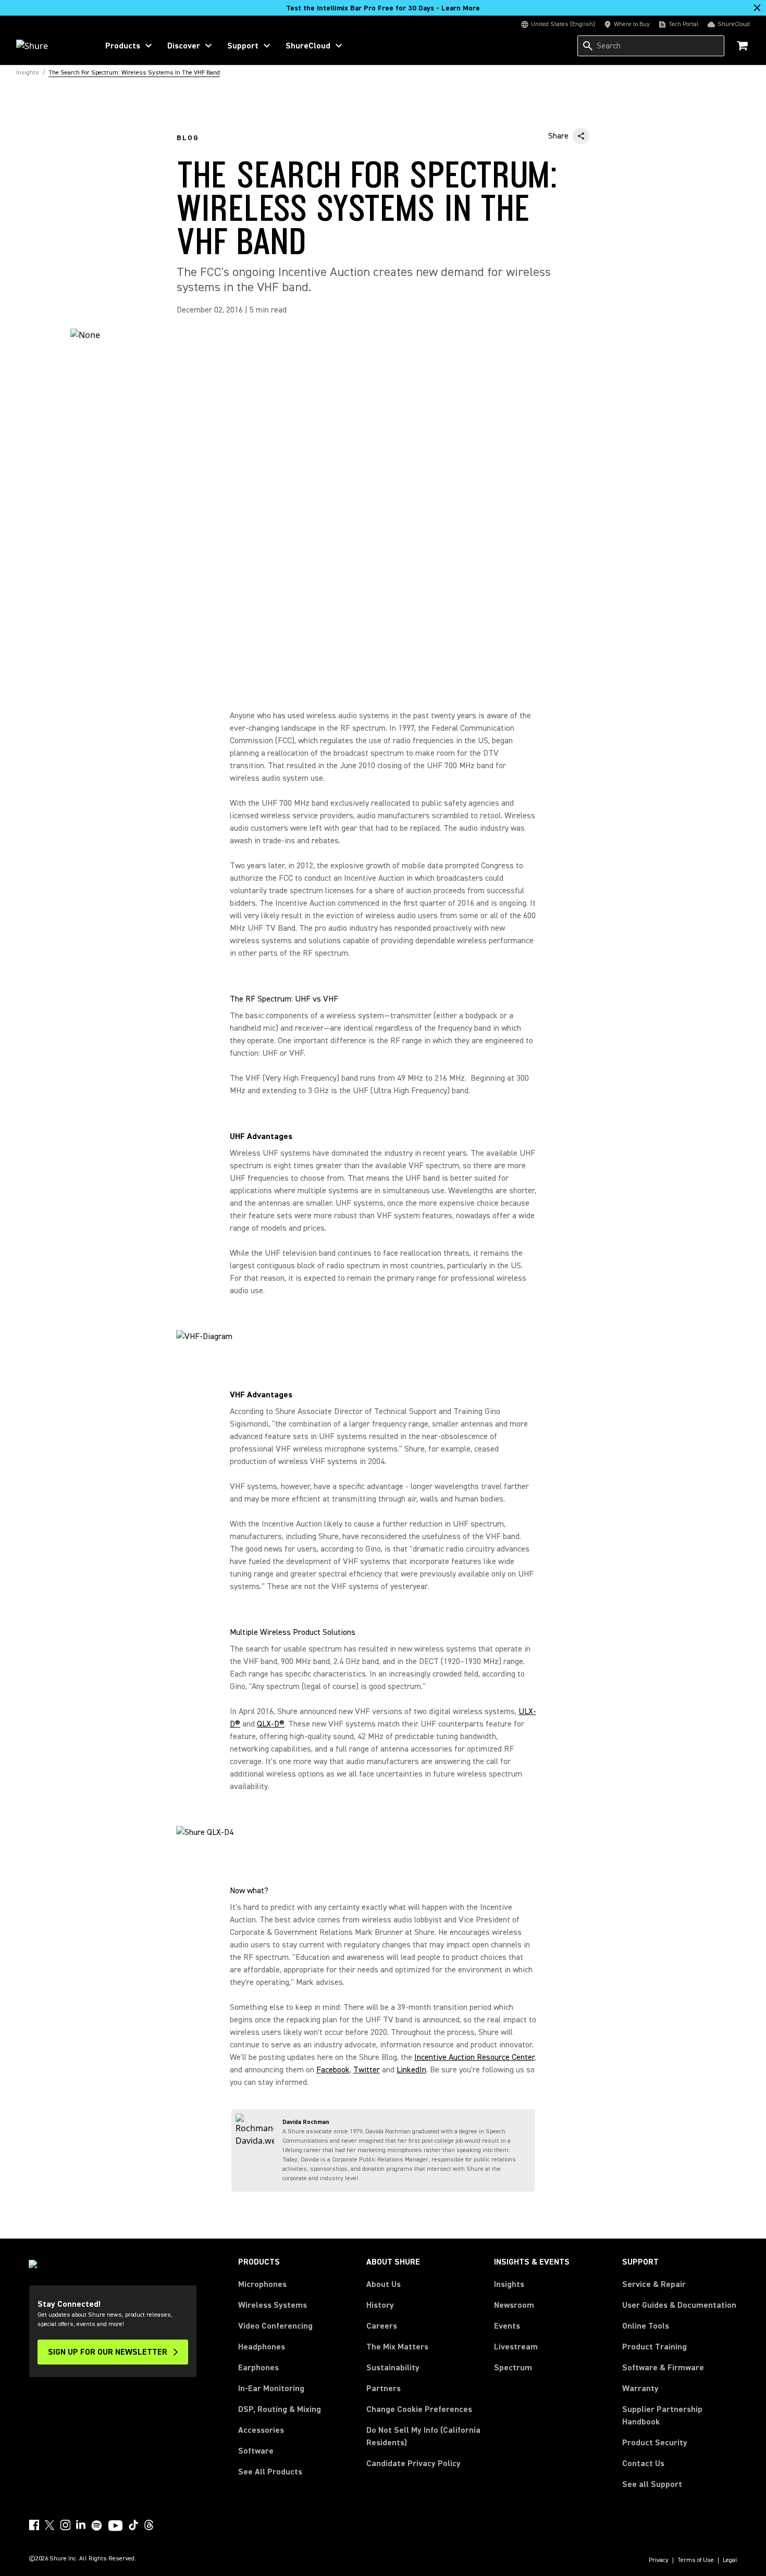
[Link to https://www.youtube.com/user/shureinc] (115, 2527)
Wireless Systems (273, 2305)
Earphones (258, 2368)
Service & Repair (654, 2284)
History (380, 2305)
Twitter (367, 2070)
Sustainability (393, 2368)
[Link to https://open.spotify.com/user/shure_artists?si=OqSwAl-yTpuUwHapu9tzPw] (97, 2525)
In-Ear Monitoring (271, 2389)
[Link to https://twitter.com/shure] (50, 2525)
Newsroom (514, 2305)
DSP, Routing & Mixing (280, 2409)
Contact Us (643, 2464)
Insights (509, 2284)
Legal (730, 2560)
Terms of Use (696, 2560)
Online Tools (646, 2326)
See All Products (270, 2472)
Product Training (654, 2347)
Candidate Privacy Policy (413, 2464)
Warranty (640, 2389)
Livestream (516, 2347)
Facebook (333, 2070)
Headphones (262, 2347)
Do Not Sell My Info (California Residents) (423, 2436)
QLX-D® (271, 1724)
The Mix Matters (397, 2347)
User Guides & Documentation (679, 2305)
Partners (384, 2389)
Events (507, 2326)
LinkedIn (411, 2070)
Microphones (262, 2284)
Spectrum (513, 2368)
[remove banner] (757, 8)
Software (256, 2451)
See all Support (652, 2484)
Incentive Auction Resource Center (474, 2057)
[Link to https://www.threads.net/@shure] (149, 2525)
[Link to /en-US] (50, 46)
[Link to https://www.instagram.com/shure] (65, 2525)
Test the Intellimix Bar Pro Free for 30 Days (383, 8)
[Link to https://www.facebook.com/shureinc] (34, 2525)
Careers (382, 2326)
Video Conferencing (275, 2326)
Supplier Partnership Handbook (679, 2416)
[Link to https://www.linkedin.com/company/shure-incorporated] (81, 2525)
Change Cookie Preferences (419, 2409)
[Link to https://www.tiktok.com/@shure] (133, 2525)
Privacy (659, 2560)
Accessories (261, 2430)
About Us (384, 2284)
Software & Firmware (663, 2368)
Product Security (655, 2443)
